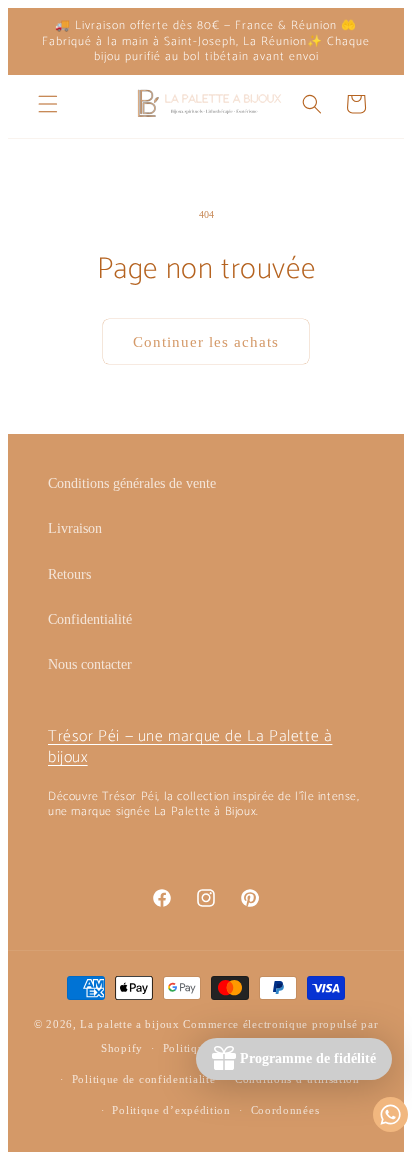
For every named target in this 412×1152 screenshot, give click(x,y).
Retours (69, 574)
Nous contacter (90, 664)
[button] (48, 104)
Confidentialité (90, 619)
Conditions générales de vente (132, 483)
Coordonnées (285, 1110)
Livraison (75, 528)
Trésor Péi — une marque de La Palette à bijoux (190, 747)
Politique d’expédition (171, 1110)
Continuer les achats (206, 342)
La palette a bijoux (129, 1024)
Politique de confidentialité (144, 1079)
